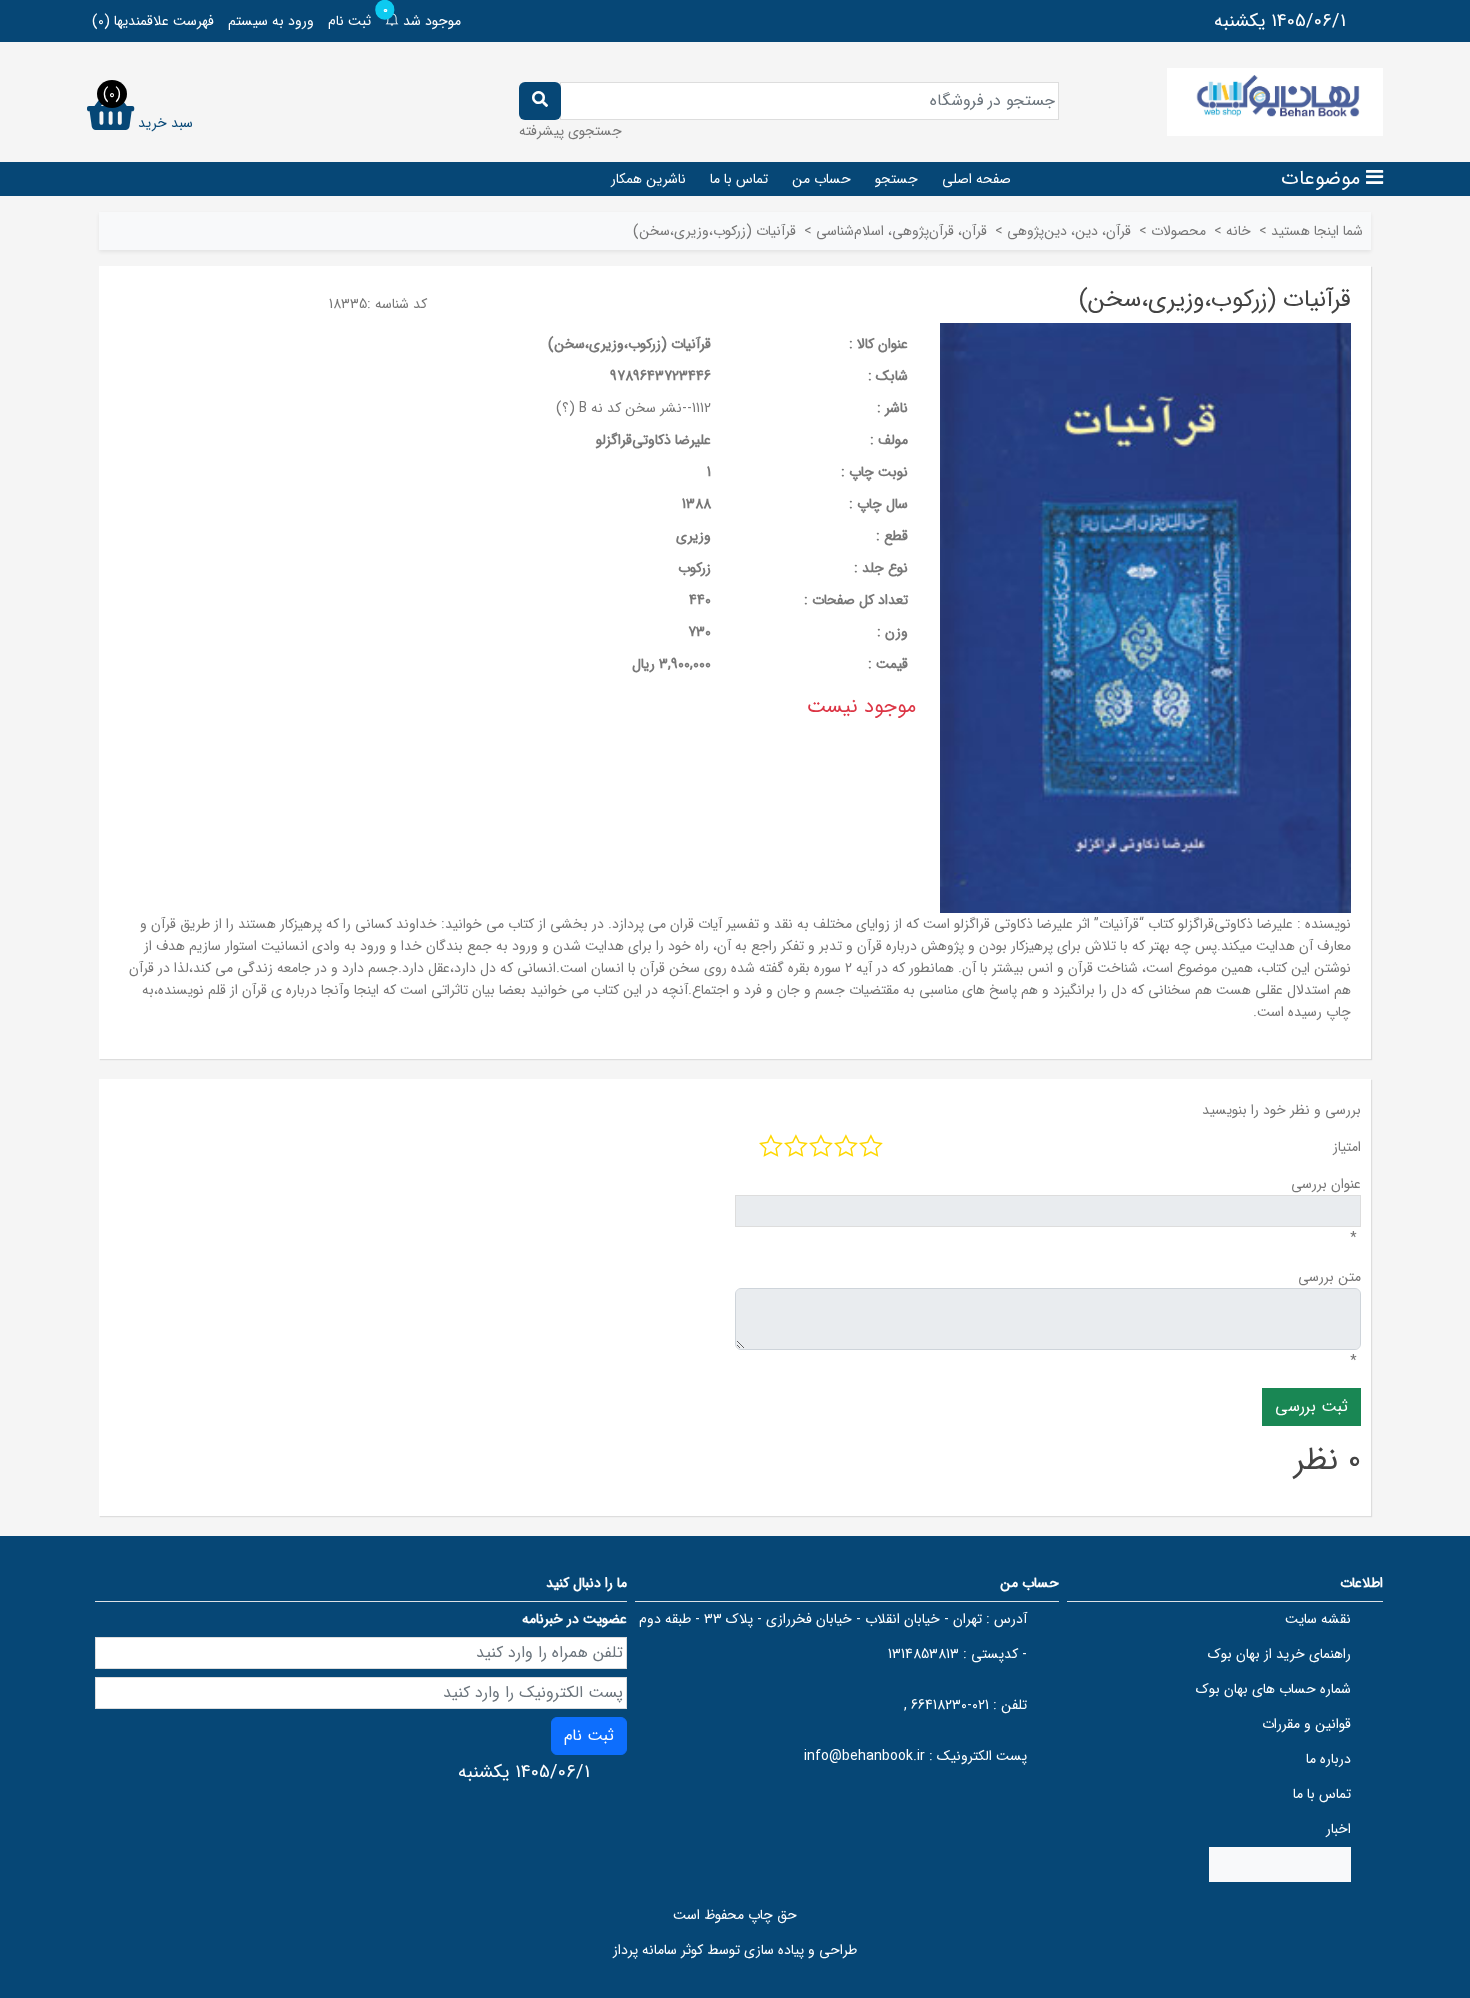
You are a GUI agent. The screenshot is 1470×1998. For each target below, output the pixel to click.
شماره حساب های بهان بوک (1273, 1689)
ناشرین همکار (648, 179)
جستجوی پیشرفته (570, 131)
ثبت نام (349, 21)
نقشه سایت (1318, 1619)
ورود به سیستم (271, 21)
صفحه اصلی (976, 179)
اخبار (1338, 1829)
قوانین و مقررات (1306, 1724)
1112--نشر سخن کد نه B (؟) (633, 408)
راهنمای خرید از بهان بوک (1279, 1654)
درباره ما (1328, 1759)
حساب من (821, 179)
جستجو (896, 179)
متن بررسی (1329, 1277)
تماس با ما (739, 179)
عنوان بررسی (1326, 1184)
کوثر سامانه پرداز (658, 1950)
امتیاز (1347, 1147)
